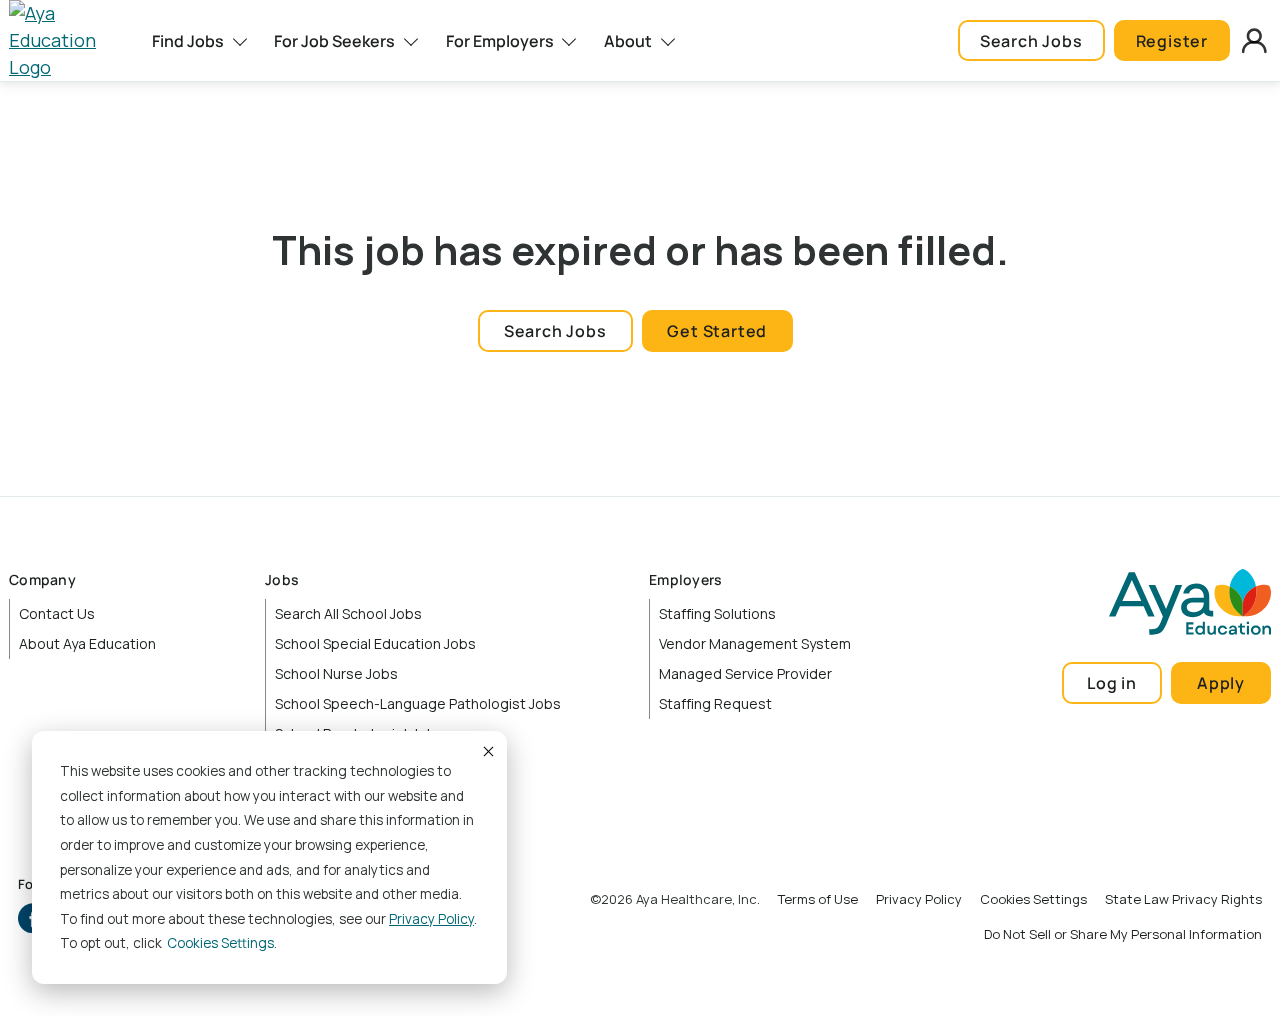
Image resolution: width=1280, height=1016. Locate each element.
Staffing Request (715, 703)
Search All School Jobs (348, 613)
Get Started (717, 331)
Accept (487, 751)
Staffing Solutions (717, 613)
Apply (1221, 683)
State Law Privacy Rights (1183, 899)
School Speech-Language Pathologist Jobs (418, 703)
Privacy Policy (431, 919)
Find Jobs (188, 41)
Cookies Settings (1033, 899)
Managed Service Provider (745, 673)
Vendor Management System (755, 643)
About (628, 41)
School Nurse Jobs (336, 673)
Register (1172, 41)
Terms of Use (818, 899)
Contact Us (57, 613)
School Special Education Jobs (375, 643)
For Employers (500, 41)
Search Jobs (1031, 41)
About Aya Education (87, 643)
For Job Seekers (334, 41)
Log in (1112, 683)
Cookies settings (220, 943)
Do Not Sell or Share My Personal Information (1123, 934)
